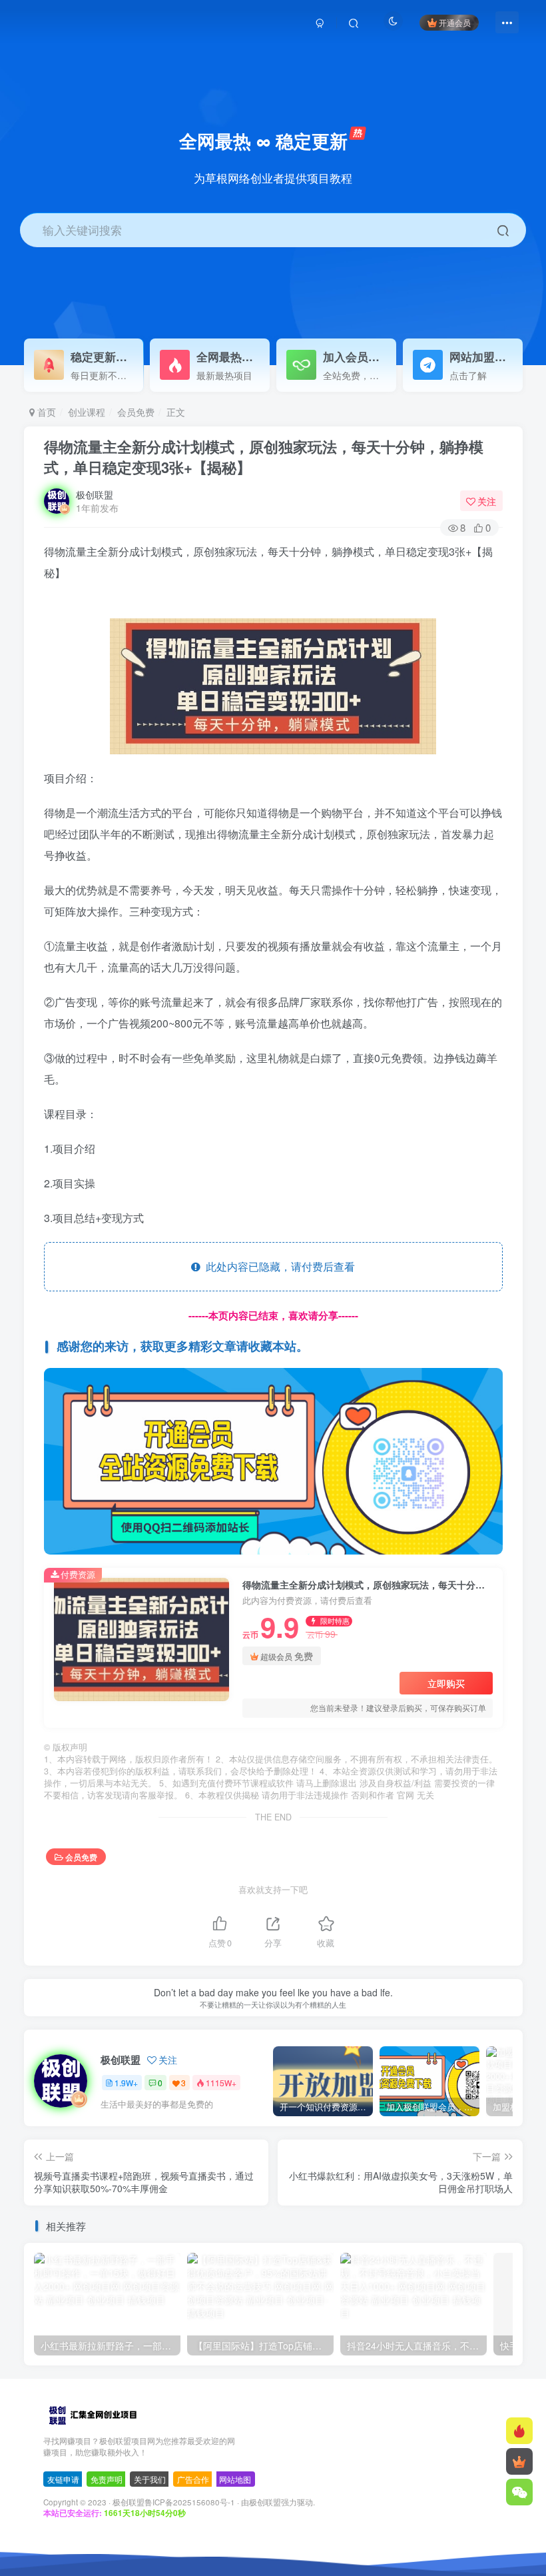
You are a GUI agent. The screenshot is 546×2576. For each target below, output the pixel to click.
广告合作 (193, 2479)
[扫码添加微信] (519, 2492)
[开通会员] (519, 2461)
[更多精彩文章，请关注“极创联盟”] (273, 1460)
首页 (45, 412)
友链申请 (63, 2479)
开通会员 (455, 22)
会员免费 (136, 412)
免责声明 (107, 2479)
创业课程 (87, 412)
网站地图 (235, 2479)
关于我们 (150, 2479)
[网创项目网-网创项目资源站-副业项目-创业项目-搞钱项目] (92, 2414)
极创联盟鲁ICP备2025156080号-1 (174, 2502)
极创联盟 (95, 494)
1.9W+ (126, 2083)
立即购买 (446, 1683)
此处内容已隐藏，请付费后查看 (278, 1266)
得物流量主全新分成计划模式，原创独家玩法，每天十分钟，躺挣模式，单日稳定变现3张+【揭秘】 (264, 457)
